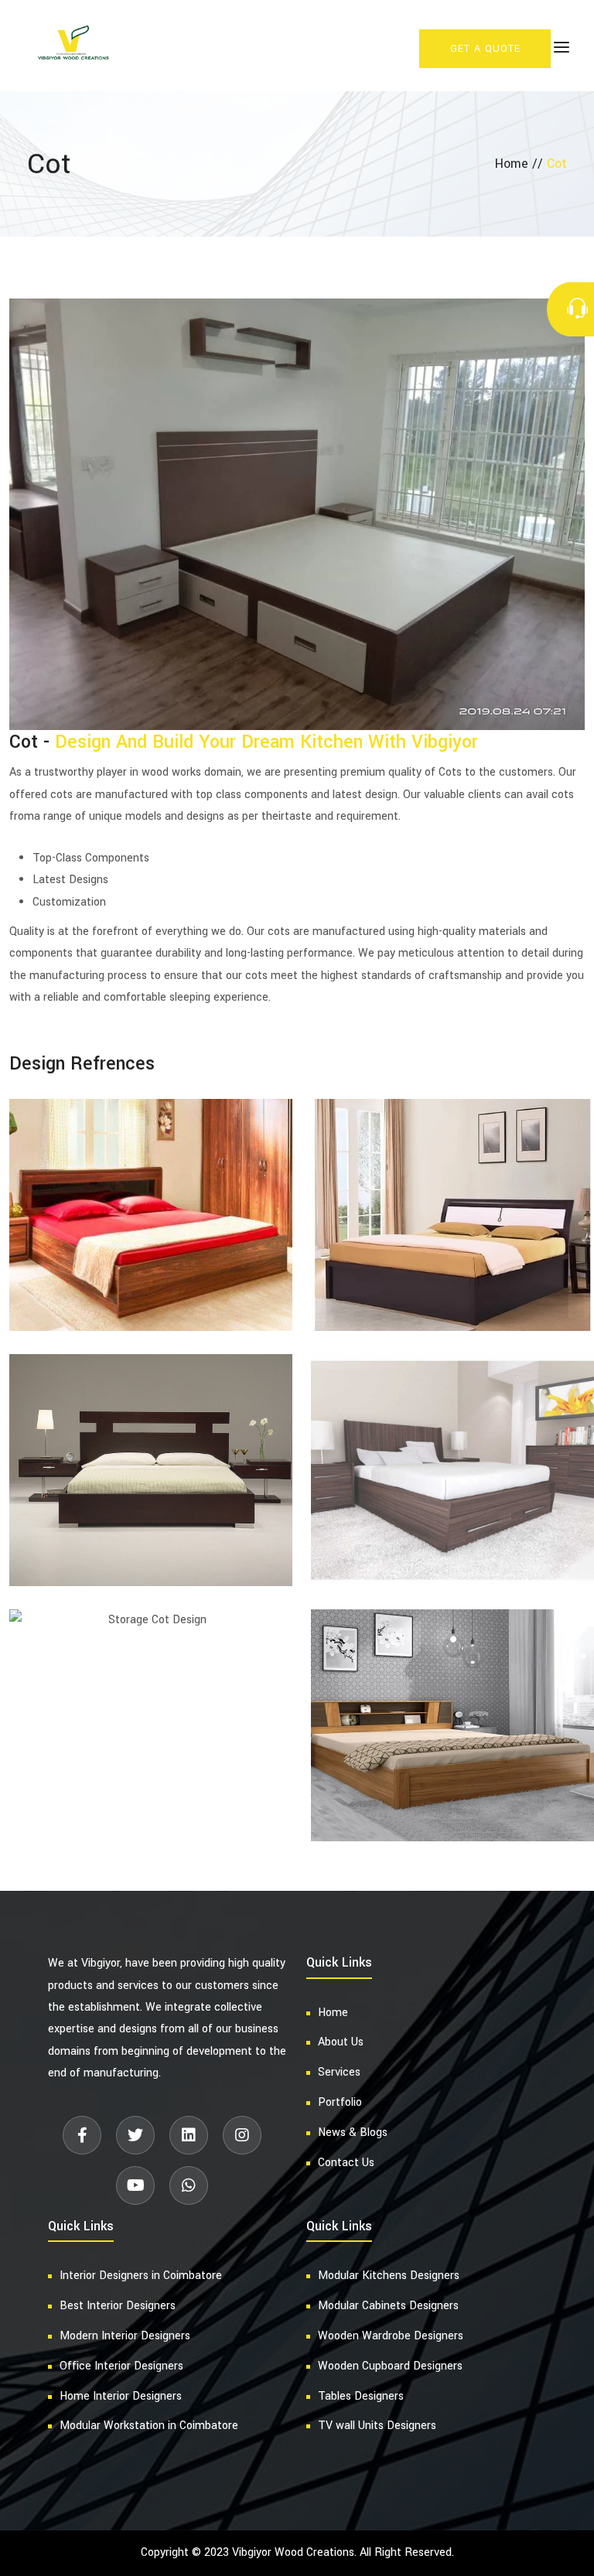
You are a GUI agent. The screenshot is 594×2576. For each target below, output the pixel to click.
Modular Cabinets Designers (388, 2306)
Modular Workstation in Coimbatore (149, 2426)
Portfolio (340, 2102)
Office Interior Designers (121, 2366)
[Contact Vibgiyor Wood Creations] (580, 309)
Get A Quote (485, 49)
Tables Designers (361, 2396)
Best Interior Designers (118, 2306)
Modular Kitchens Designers (389, 2276)
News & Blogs (353, 2132)
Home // (521, 164)
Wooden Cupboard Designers (390, 2366)
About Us (341, 2042)
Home (333, 2013)
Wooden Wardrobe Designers (391, 2336)
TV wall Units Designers (377, 2426)
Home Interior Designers (121, 2396)
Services (339, 2072)
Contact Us (346, 2163)
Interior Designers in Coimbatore (141, 2276)
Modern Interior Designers (125, 2336)
